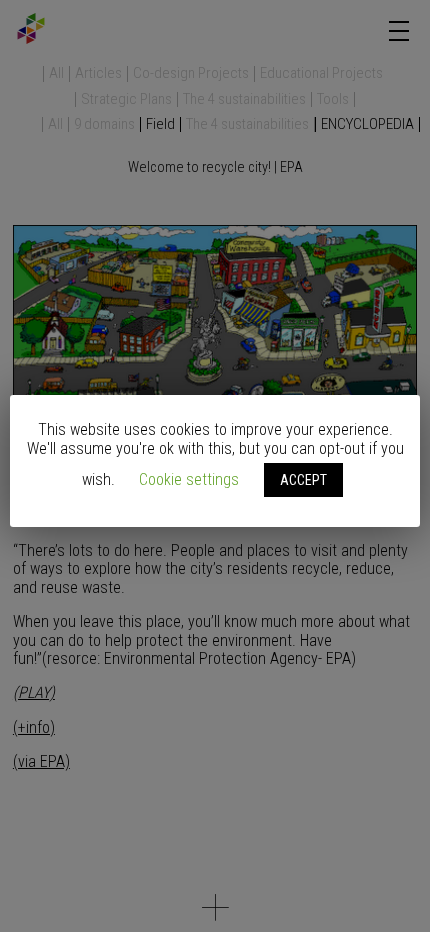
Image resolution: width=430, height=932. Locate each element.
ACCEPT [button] (303, 480)
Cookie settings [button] (189, 479)
